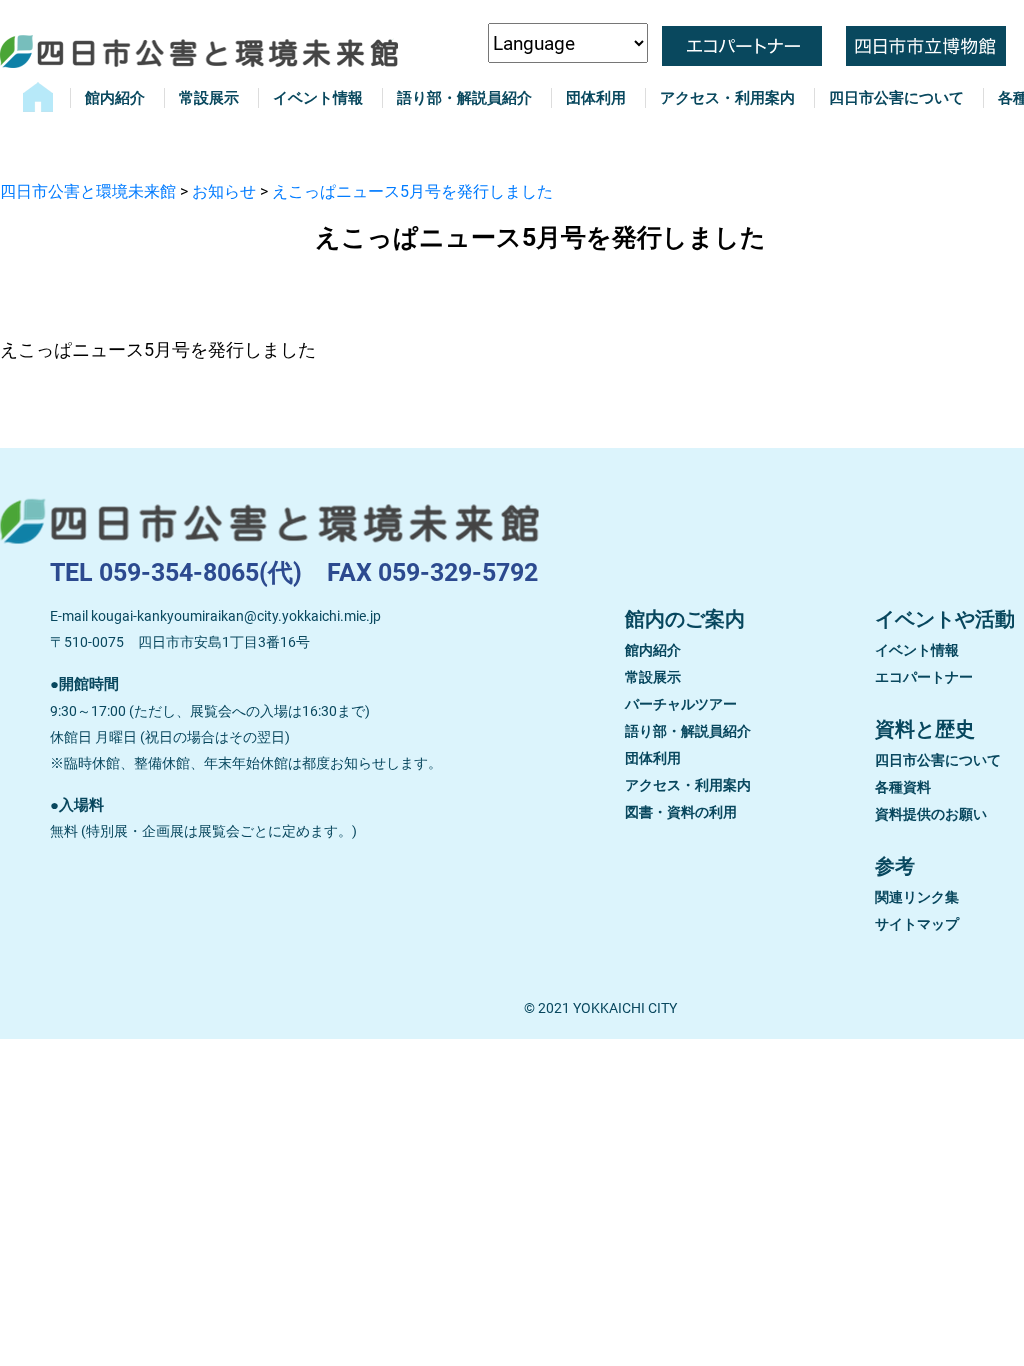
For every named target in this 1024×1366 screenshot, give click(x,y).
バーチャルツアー (681, 704)
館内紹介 (115, 98)
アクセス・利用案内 (727, 98)
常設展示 (209, 98)
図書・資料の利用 (681, 812)
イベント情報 (318, 98)
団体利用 (596, 98)
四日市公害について (896, 98)
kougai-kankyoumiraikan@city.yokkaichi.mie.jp (236, 616)
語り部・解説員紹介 (464, 98)
